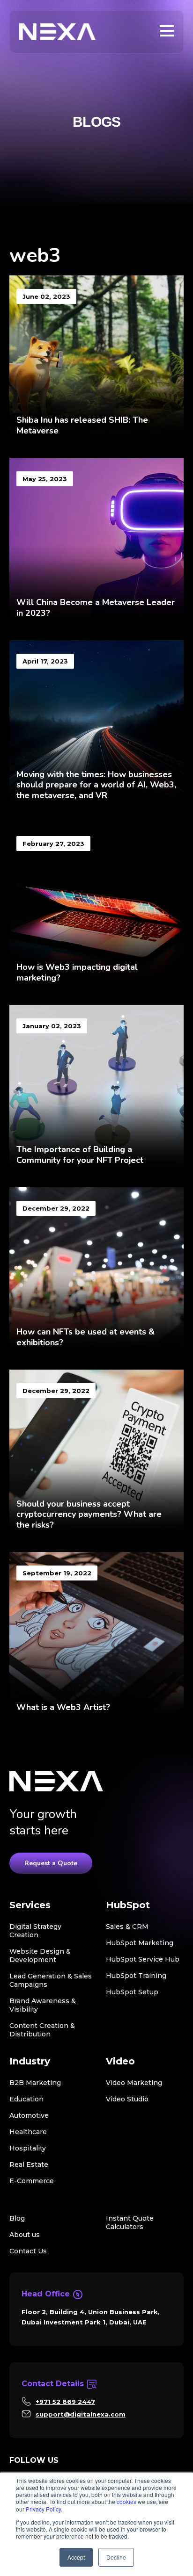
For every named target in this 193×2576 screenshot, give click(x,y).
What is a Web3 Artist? (63, 1707)
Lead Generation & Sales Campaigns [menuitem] (51, 1980)
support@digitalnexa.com (81, 2414)
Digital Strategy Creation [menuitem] (35, 1931)
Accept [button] (76, 2557)
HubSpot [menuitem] (128, 1905)
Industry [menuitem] (30, 2061)
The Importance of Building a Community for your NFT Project (80, 1155)
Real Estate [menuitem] (29, 2165)
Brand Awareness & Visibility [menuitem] (43, 2005)
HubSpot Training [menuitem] (136, 1976)
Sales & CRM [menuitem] (127, 1927)
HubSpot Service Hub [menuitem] (143, 1959)
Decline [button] (116, 2557)
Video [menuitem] (120, 2061)
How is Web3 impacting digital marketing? (77, 972)
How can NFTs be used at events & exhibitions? (85, 1337)
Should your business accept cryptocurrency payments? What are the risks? (89, 1514)
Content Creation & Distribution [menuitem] (42, 2030)
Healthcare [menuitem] (28, 2132)
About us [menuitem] (25, 2235)
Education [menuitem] (26, 2099)
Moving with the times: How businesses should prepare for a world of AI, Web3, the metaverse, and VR (96, 785)
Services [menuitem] (30, 1905)
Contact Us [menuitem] (28, 2251)
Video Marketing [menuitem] (134, 2083)
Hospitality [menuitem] (28, 2148)
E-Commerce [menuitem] (32, 2181)
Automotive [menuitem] (29, 2115)
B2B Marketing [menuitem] (35, 2083)
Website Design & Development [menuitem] (40, 1955)
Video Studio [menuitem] (127, 2099)
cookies (126, 2501)
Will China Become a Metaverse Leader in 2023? (96, 608)
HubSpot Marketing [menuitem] (140, 1943)
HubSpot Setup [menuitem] (132, 1992)
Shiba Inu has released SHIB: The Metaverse (82, 425)
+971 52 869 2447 (65, 2402)
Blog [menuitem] (17, 2218)
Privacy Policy (43, 2509)
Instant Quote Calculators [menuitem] (130, 2222)
